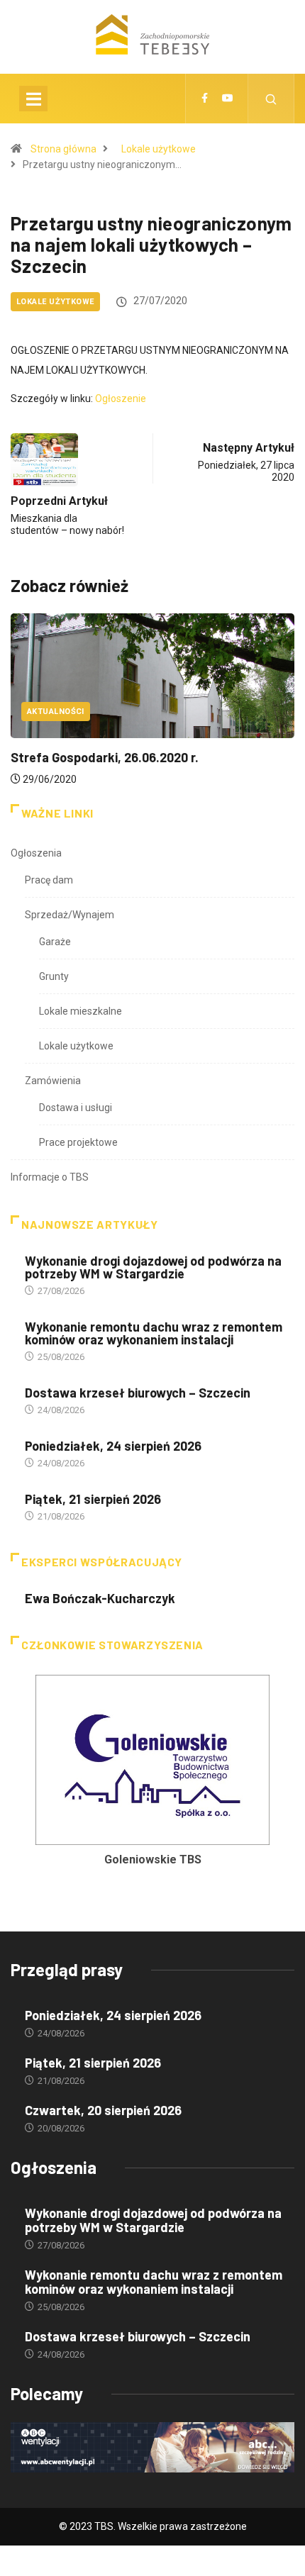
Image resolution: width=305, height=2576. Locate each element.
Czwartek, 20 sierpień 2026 (103, 2110)
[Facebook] (205, 99)
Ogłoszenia (36, 853)
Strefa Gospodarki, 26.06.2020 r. (105, 757)
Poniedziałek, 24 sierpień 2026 (113, 1446)
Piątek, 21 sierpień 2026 (93, 1499)
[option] (152, 1775)
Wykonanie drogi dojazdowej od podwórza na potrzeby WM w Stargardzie (153, 1267)
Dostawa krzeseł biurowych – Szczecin (138, 1393)
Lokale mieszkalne (81, 1011)
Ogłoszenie (121, 398)
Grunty (54, 976)
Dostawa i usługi (76, 1108)
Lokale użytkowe (159, 149)
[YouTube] (228, 99)
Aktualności (56, 712)
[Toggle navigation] (33, 99)
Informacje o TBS (50, 1177)
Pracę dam (49, 880)
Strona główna (63, 149)
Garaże (55, 942)
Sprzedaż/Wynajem (70, 915)
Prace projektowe (78, 1142)
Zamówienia (53, 1081)
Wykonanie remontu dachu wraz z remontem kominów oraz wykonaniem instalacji (154, 1333)
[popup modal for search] (271, 99)
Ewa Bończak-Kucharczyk (100, 1598)
